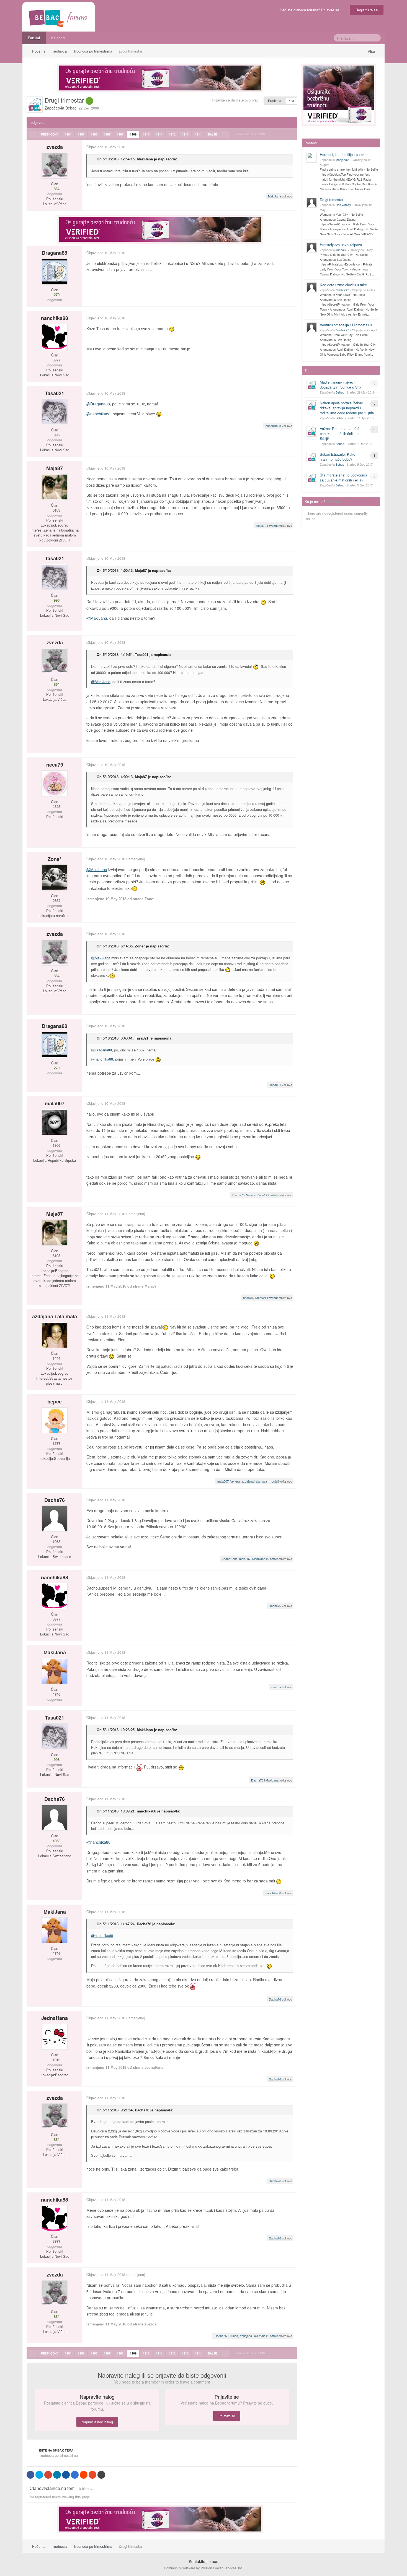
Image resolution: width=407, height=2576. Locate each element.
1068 (56, 1542)
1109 (133, 134)
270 (56, 295)
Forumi (34, 38)
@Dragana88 (98, 404)
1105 (81, 134)
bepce (55, 1402)
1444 (56, 1358)
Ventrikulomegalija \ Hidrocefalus (346, 325)
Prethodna (50, 134)
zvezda (55, 147)
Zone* (55, 859)
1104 (68, 134)
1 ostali (274, 1481)
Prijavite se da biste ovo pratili (236, 100)
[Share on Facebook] (30, 2475)
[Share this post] (293, 147)
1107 (107, 134)
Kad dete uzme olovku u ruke (343, 285)
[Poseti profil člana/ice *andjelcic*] (312, 288)
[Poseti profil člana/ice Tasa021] (55, 412)
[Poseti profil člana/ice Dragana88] (55, 272)
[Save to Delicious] (75, 2475)
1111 (159, 134)
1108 (120, 134)
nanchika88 (55, 318)
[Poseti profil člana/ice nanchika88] (55, 337)
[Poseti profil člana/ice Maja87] (55, 487)
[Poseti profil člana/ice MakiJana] (55, 1671)
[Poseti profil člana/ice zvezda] (55, 166)
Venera (251, 1195)
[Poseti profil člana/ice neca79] (55, 783)
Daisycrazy (343, 205)
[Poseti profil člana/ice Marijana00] (312, 157)
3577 (56, 1444)
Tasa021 (55, 393)
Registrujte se (367, 10)
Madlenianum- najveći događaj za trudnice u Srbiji (342, 385)
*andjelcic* (342, 290)
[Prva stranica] (33, 134)
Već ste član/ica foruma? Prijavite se (311, 10)
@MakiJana (97, 618)
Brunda (233, 2336)
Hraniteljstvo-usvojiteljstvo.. (342, 245)
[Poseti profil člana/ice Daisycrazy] (312, 202)
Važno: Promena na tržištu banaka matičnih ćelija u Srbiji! (341, 433)
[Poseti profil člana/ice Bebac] (35, 105)
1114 (198, 134)
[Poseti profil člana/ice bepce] (55, 1420)
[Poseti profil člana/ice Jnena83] (312, 248)
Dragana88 (55, 253)
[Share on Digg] (66, 2475)
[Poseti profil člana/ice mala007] (55, 1122)
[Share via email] (101, 2475)
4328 (56, 807)
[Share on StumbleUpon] (92, 2475)
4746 (56, 1694)
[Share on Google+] (48, 2475)
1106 (94, 134)
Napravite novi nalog (97, 2422)
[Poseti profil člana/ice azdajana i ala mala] (55, 1335)
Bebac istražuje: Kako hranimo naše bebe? (338, 457)
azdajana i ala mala (55, 1316)
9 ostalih (273, 1559)
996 (56, 435)
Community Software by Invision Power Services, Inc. (204, 2568)
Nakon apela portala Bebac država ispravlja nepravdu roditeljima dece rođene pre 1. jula (347, 408)
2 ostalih (273, 1195)
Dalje (212, 134)
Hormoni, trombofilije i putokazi (345, 154)
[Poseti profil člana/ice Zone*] (55, 877)
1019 (56, 2060)
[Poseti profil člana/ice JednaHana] (55, 2037)
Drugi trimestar (332, 200)
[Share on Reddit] (84, 2475)
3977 (56, 360)
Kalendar (58, 38)
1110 (146, 134)
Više (372, 51)
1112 (172, 134)
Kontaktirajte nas (203, 2561)
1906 (56, 1145)
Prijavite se (227, 2416)
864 (56, 189)
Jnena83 (341, 250)
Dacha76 (238, 1195)
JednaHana (230, 1559)
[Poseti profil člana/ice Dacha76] (55, 1518)
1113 (185, 134)
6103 (56, 510)
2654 (56, 901)
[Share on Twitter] (39, 2475)
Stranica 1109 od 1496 (250, 134)
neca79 (261, 525)
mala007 (55, 1103)
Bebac (71, 108)
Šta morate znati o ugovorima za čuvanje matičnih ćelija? (343, 477)
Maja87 (55, 468)
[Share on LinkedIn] (57, 2475)
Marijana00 (343, 160)
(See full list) (337, 502)
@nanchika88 (98, 414)
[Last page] (225, 134)
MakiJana (145, 159)
